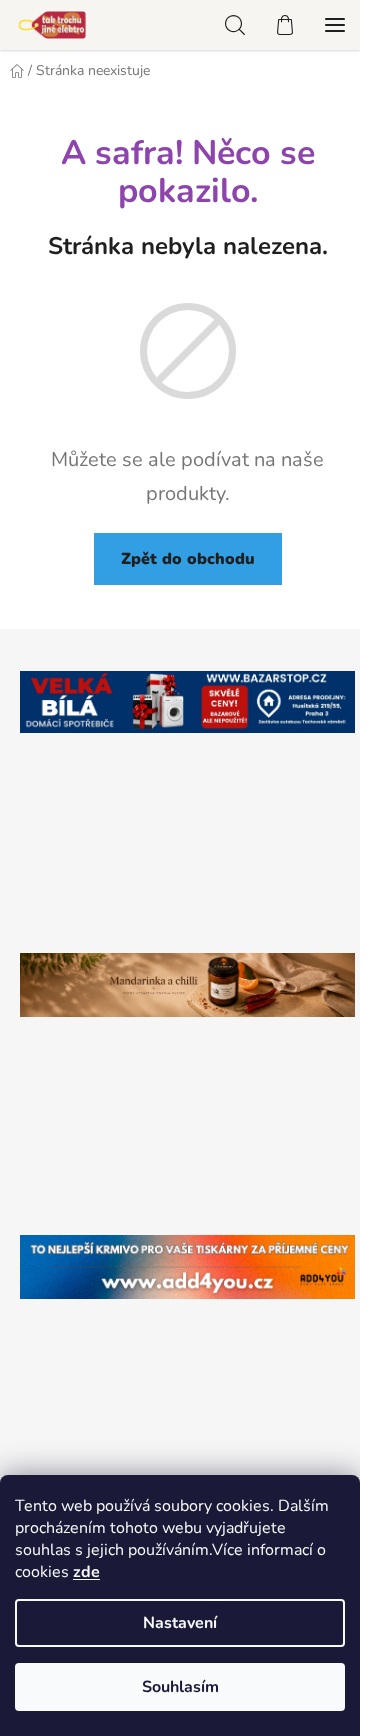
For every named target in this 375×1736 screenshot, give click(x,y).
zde (86, 1572)
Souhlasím (180, 1687)
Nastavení (180, 1623)
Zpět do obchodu (188, 559)
